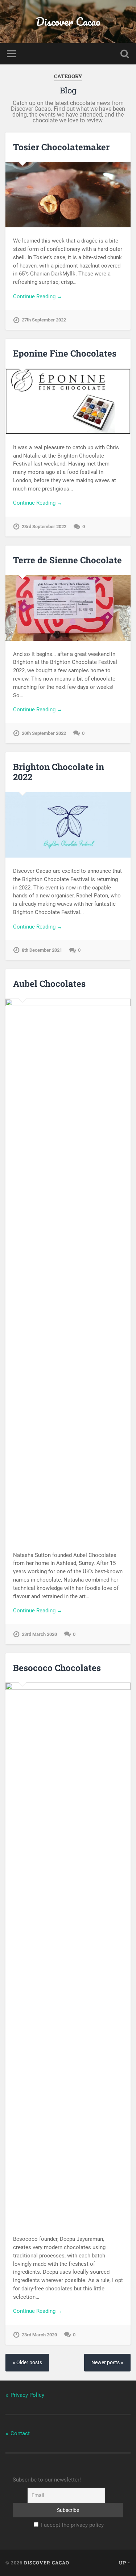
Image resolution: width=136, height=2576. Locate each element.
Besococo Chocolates (57, 1668)
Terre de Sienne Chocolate (67, 560)
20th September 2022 (44, 733)
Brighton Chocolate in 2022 (59, 772)
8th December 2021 (42, 950)
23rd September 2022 (44, 527)
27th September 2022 (44, 320)
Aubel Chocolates (49, 984)
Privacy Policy (27, 2395)
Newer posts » (107, 2363)
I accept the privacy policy (72, 2525)
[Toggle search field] (125, 54)
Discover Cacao (68, 22)
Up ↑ (125, 2563)
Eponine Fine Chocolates (65, 353)
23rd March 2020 (39, 1634)
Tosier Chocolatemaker (61, 147)
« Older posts (27, 2363)
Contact (20, 2433)
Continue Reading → (38, 296)
